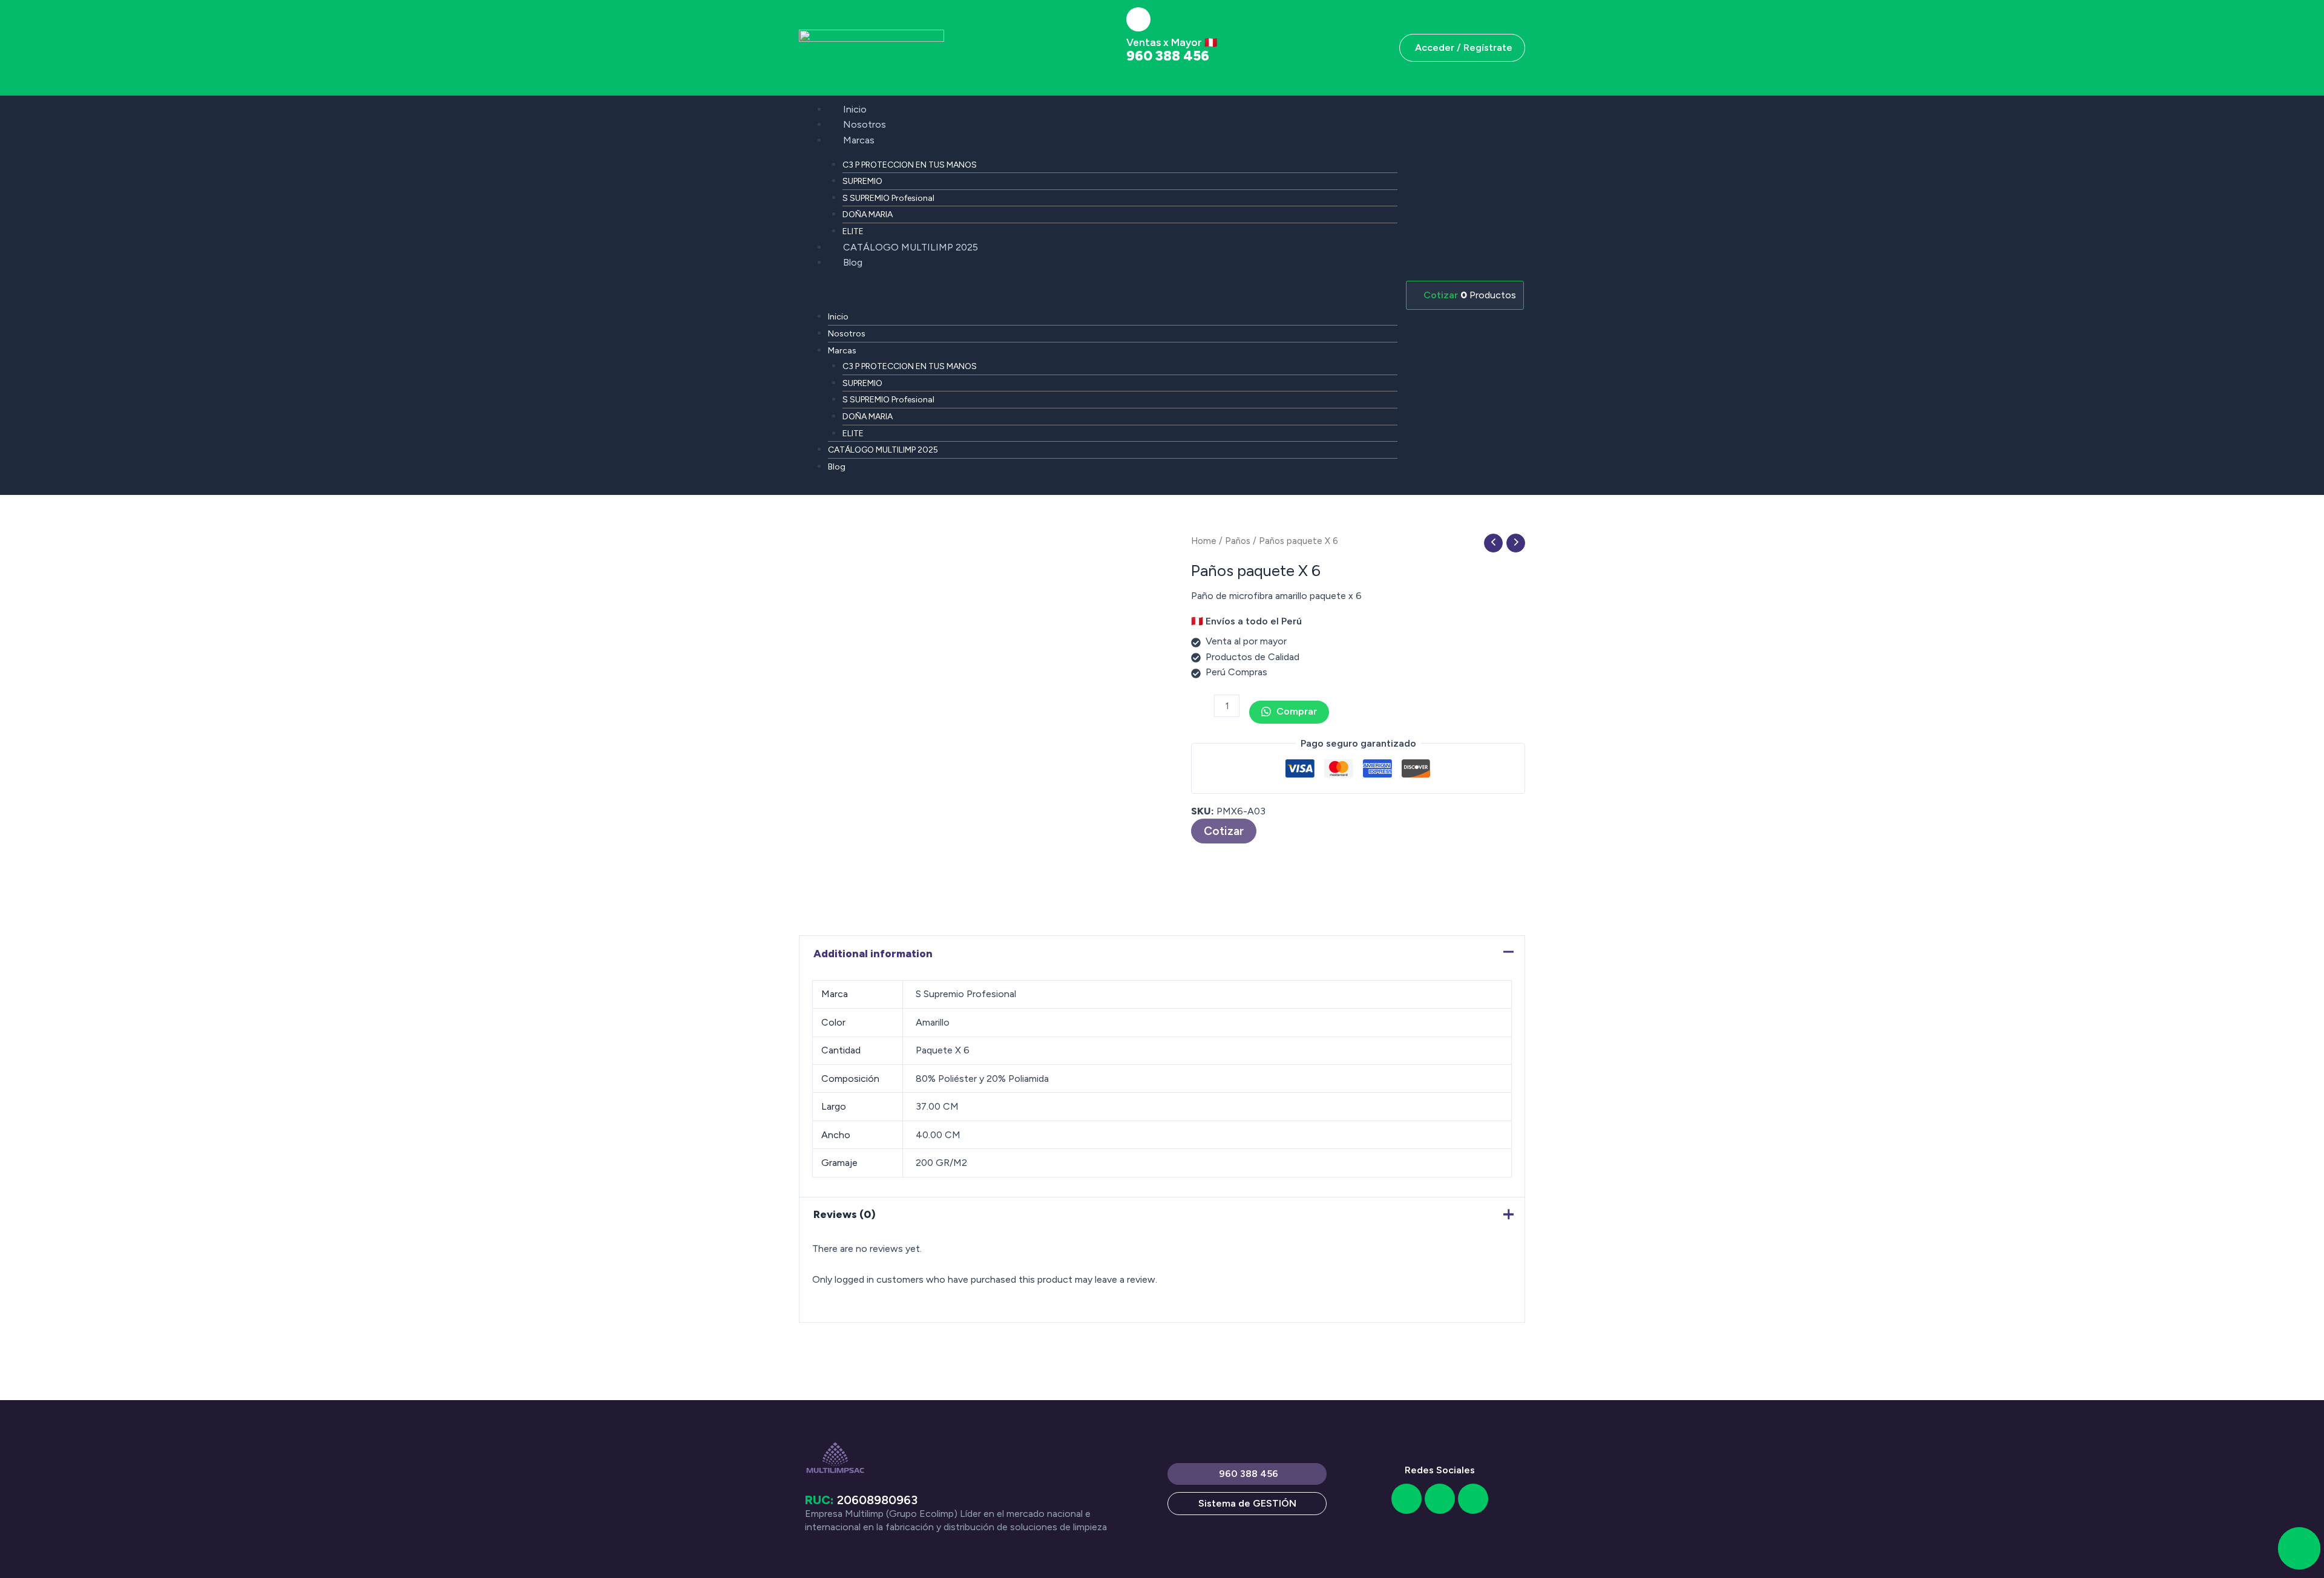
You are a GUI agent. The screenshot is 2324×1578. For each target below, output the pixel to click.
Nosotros (865, 124)
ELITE (853, 231)
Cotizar (1224, 831)
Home (1204, 541)
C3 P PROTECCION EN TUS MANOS (910, 165)
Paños (1238, 541)
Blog (853, 262)
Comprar (1295, 711)
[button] (1098, 293)
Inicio (855, 109)
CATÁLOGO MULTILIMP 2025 (911, 247)
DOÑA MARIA (868, 214)
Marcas (859, 140)
